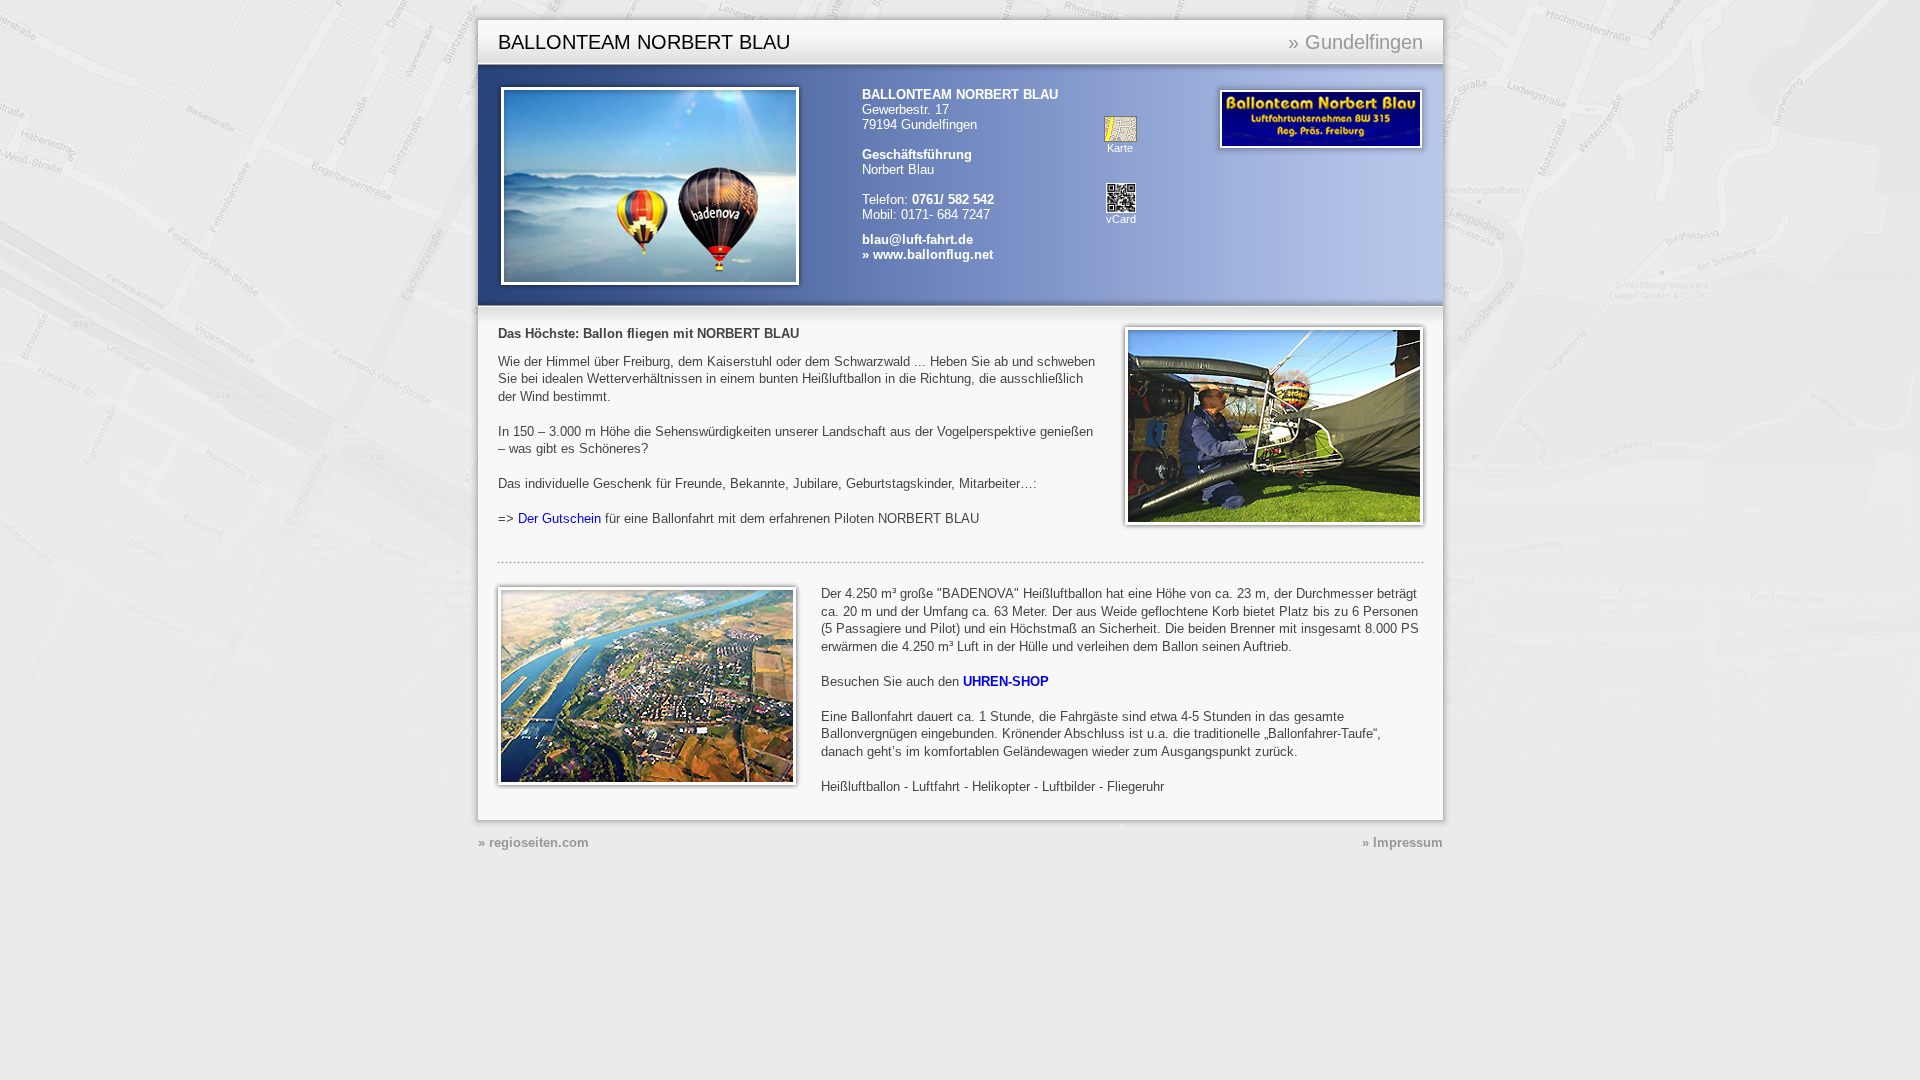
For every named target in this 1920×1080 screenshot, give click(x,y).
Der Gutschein (559, 518)
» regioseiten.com (533, 842)
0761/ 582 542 (953, 199)
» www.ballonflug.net (927, 254)
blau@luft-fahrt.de (917, 239)
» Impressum (1402, 842)
